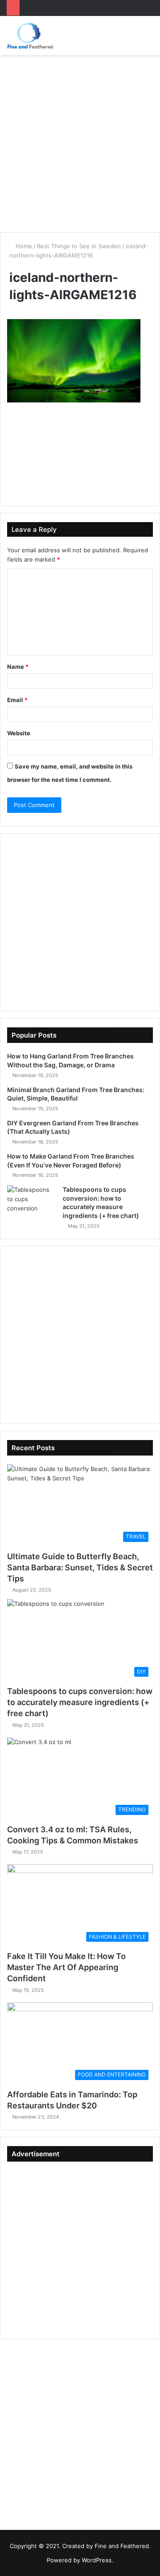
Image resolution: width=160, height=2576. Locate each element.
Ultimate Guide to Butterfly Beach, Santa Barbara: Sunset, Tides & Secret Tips (80, 1567)
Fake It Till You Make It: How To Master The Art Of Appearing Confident (66, 1967)
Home (23, 246)
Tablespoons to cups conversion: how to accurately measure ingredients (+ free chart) (80, 1702)
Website (19, 733)
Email (17, 700)
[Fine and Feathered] (30, 35)
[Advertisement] (80, 144)
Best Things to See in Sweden (79, 246)
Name (18, 667)
